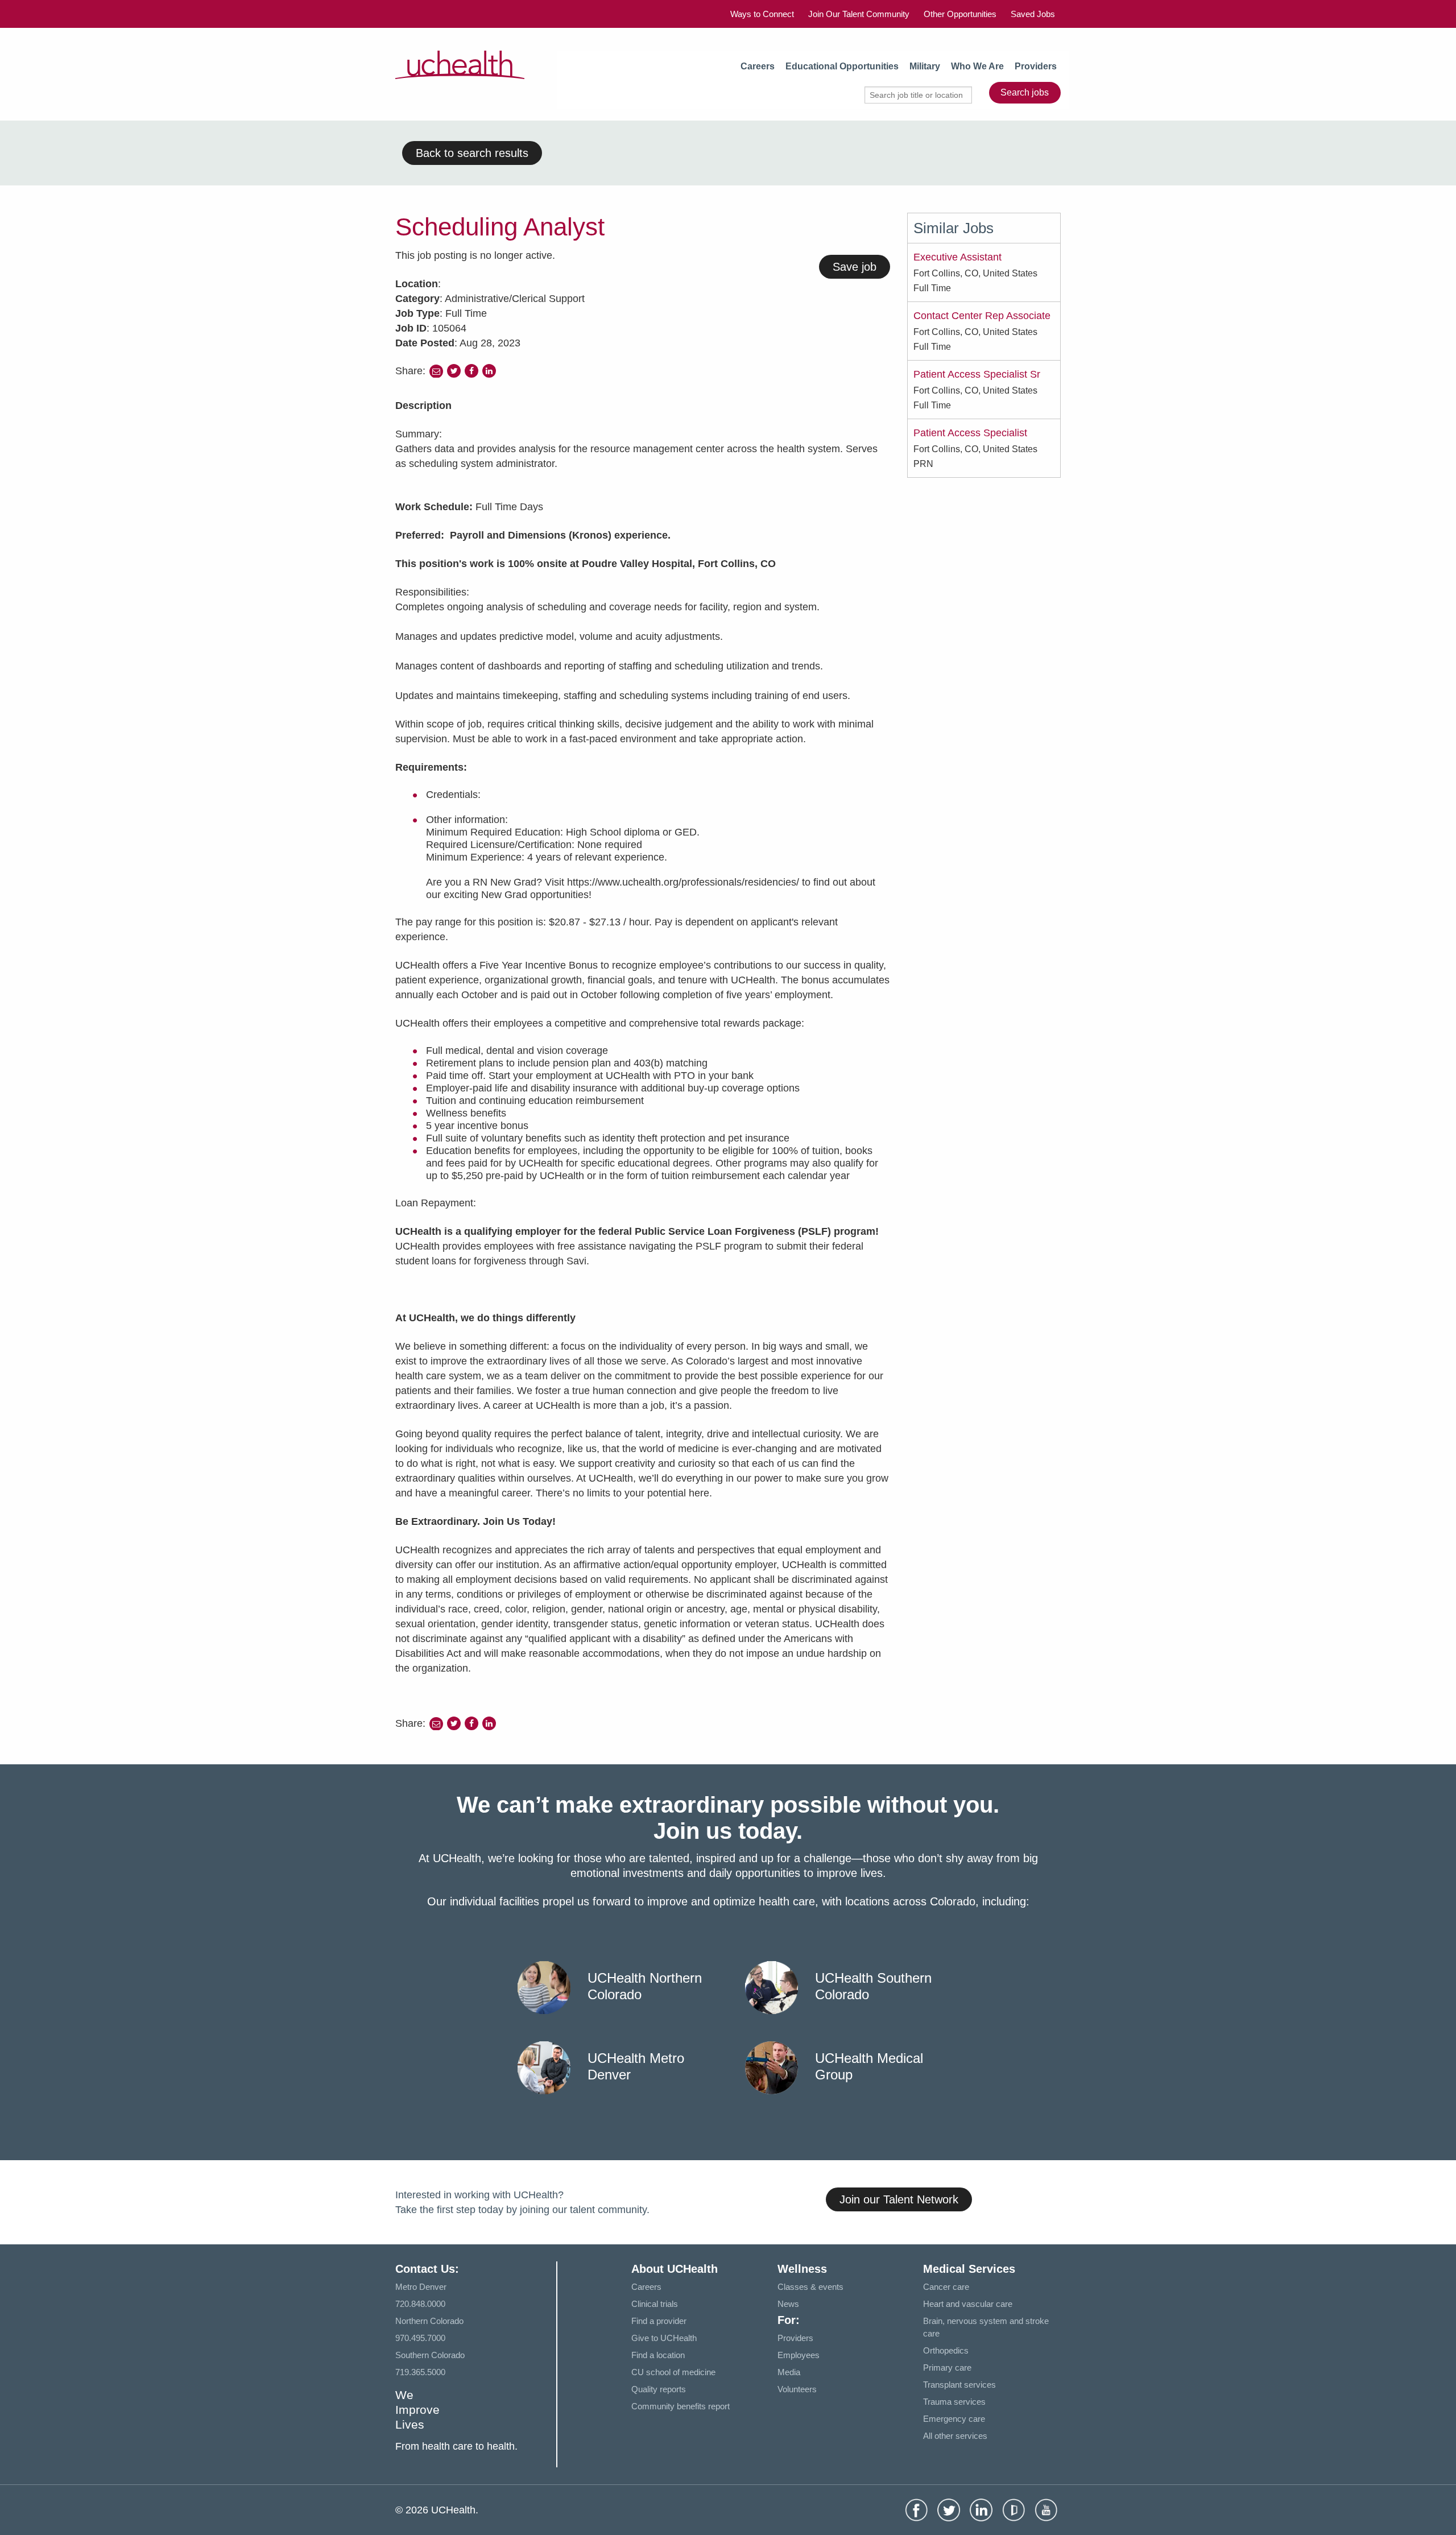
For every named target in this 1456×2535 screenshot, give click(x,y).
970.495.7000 (420, 2338)
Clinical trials (655, 2304)
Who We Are (977, 66)
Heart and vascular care (968, 2304)
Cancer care (946, 2287)
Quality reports (659, 2389)
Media (789, 2372)
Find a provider (659, 2321)
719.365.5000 (420, 2372)
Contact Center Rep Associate (982, 316)
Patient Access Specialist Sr (977, 374)
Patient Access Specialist (970, 433)
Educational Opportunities (842, 66)
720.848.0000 (420, 2304)
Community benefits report (681, 2406)
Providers (1036, 66)
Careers (758, 66)
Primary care (947, 2367)
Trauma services (954, 2402)
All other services (955, 2436)
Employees (799, 2355)
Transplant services (959, 2385)
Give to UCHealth (664, 2338)
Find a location (658, 2355)
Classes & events (810, 2287)
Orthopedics (946, 2350)
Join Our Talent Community (859, 14)
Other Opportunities (960, 14)
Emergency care (954, 2419)
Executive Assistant (957, 257)
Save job (855, 267)
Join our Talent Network (899, 2199)
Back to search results (472, 153)
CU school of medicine (673, 2372)
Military (925, 66)
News (788, 2304)
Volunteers (797, 2389)
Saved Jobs (1033, 14)
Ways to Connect (762, 14)
